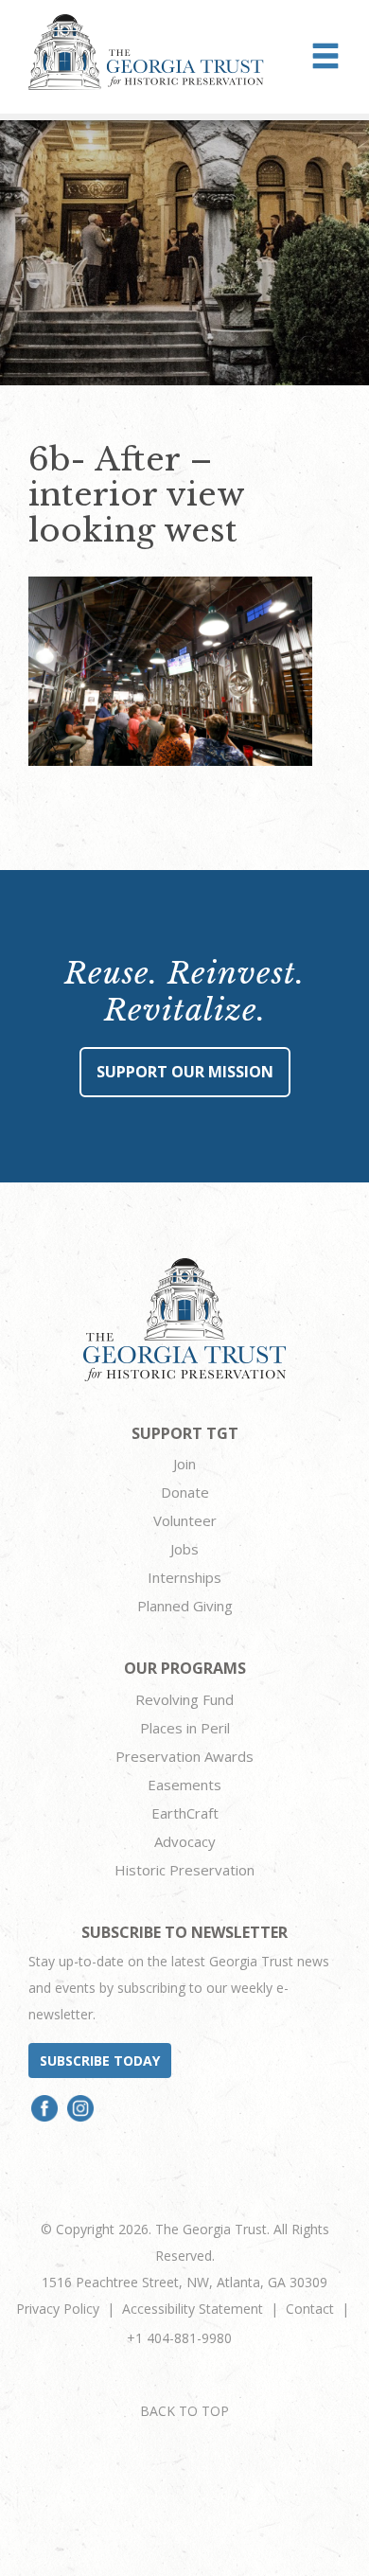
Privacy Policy (58, 2309)
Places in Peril (185, 1728)
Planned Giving (185, 1606)
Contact (310, 2309)
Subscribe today (100, 2061)
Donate (185, 1492)
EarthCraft (185, 1813)
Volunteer (185, 1520)
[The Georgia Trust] (146, 52)
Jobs (184, 1549)
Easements (184, 1785)
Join (184, 1464)
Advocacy (185, 1841)
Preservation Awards (184, 1756)
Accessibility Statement (193, 2309)
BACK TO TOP (184, 2411)
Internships (184, 1577)
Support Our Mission (185, 1072)
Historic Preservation (184, 1870)
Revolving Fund (184, 1699)
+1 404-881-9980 (179, 2338)
